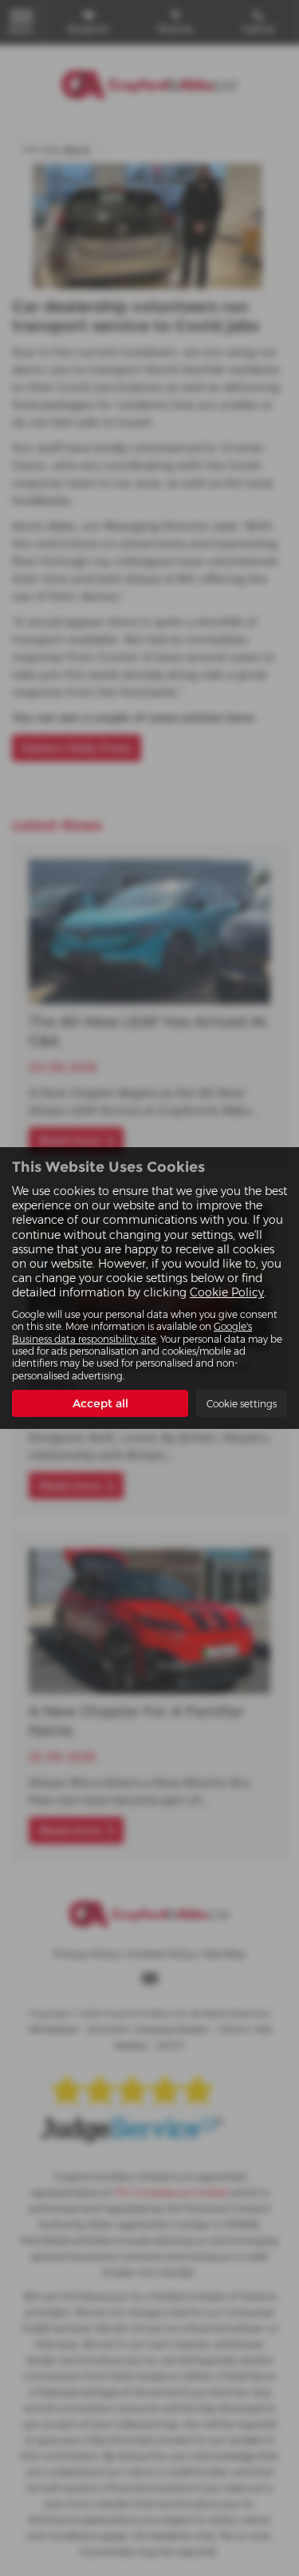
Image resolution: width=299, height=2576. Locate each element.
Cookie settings (242, 1404)
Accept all (100, 1403)
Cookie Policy (227, 1292)
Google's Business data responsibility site (132, 1332)
